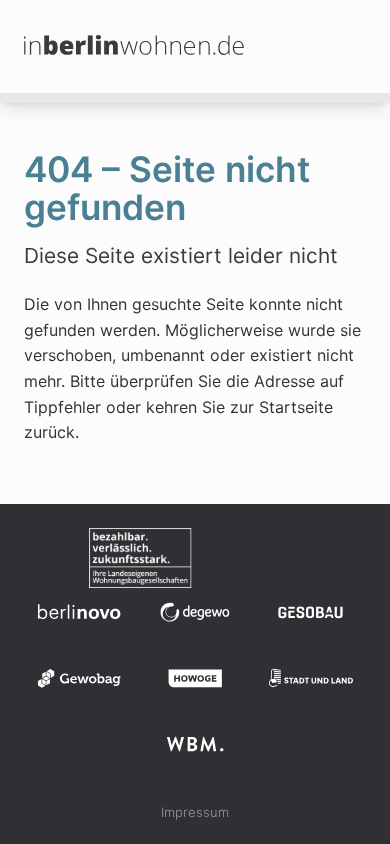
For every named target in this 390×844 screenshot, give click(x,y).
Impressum (195, 812)
